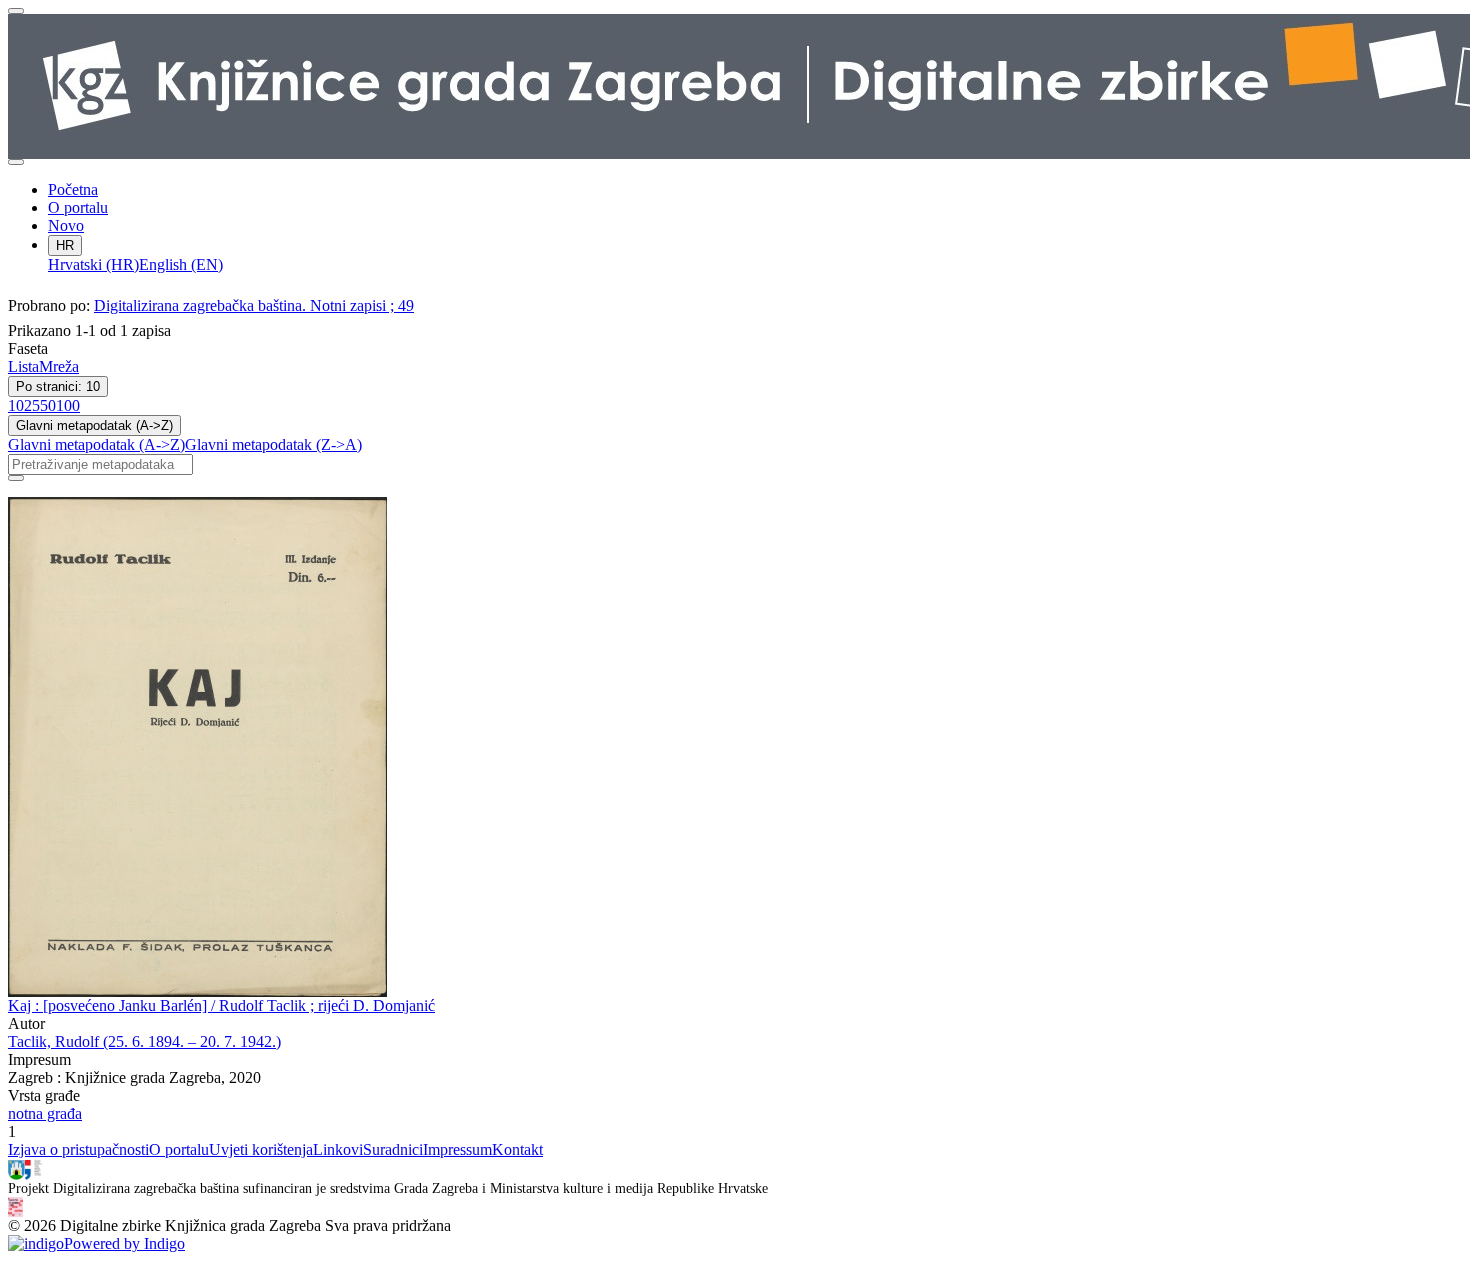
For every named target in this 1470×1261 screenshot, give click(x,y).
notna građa (45, 1113)
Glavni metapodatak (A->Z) (94, 425)
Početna (73, 189)
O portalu (78, 207)
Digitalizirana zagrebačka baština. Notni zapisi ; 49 (254, 305)
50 (48, 405)
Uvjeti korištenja (261, 1149)
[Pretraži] (16, 478)
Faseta (28, 348)
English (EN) (181, 264)
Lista (23, 366)
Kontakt (517, 1149)
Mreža (59, 366)
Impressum (457, 1149)
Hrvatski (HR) (93, 264)
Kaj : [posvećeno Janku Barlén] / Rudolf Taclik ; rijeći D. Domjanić (221, 1005)
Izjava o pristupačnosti (78, 1149)
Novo (66, 225)
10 (16, 405)
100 (68, 405)
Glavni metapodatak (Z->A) (273, 444)
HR (65, 245)
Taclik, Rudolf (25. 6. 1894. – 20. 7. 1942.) (144, 1041)
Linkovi (338, 1149)
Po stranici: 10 (58, 386)
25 (32, 405)
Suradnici (393, 1149)
